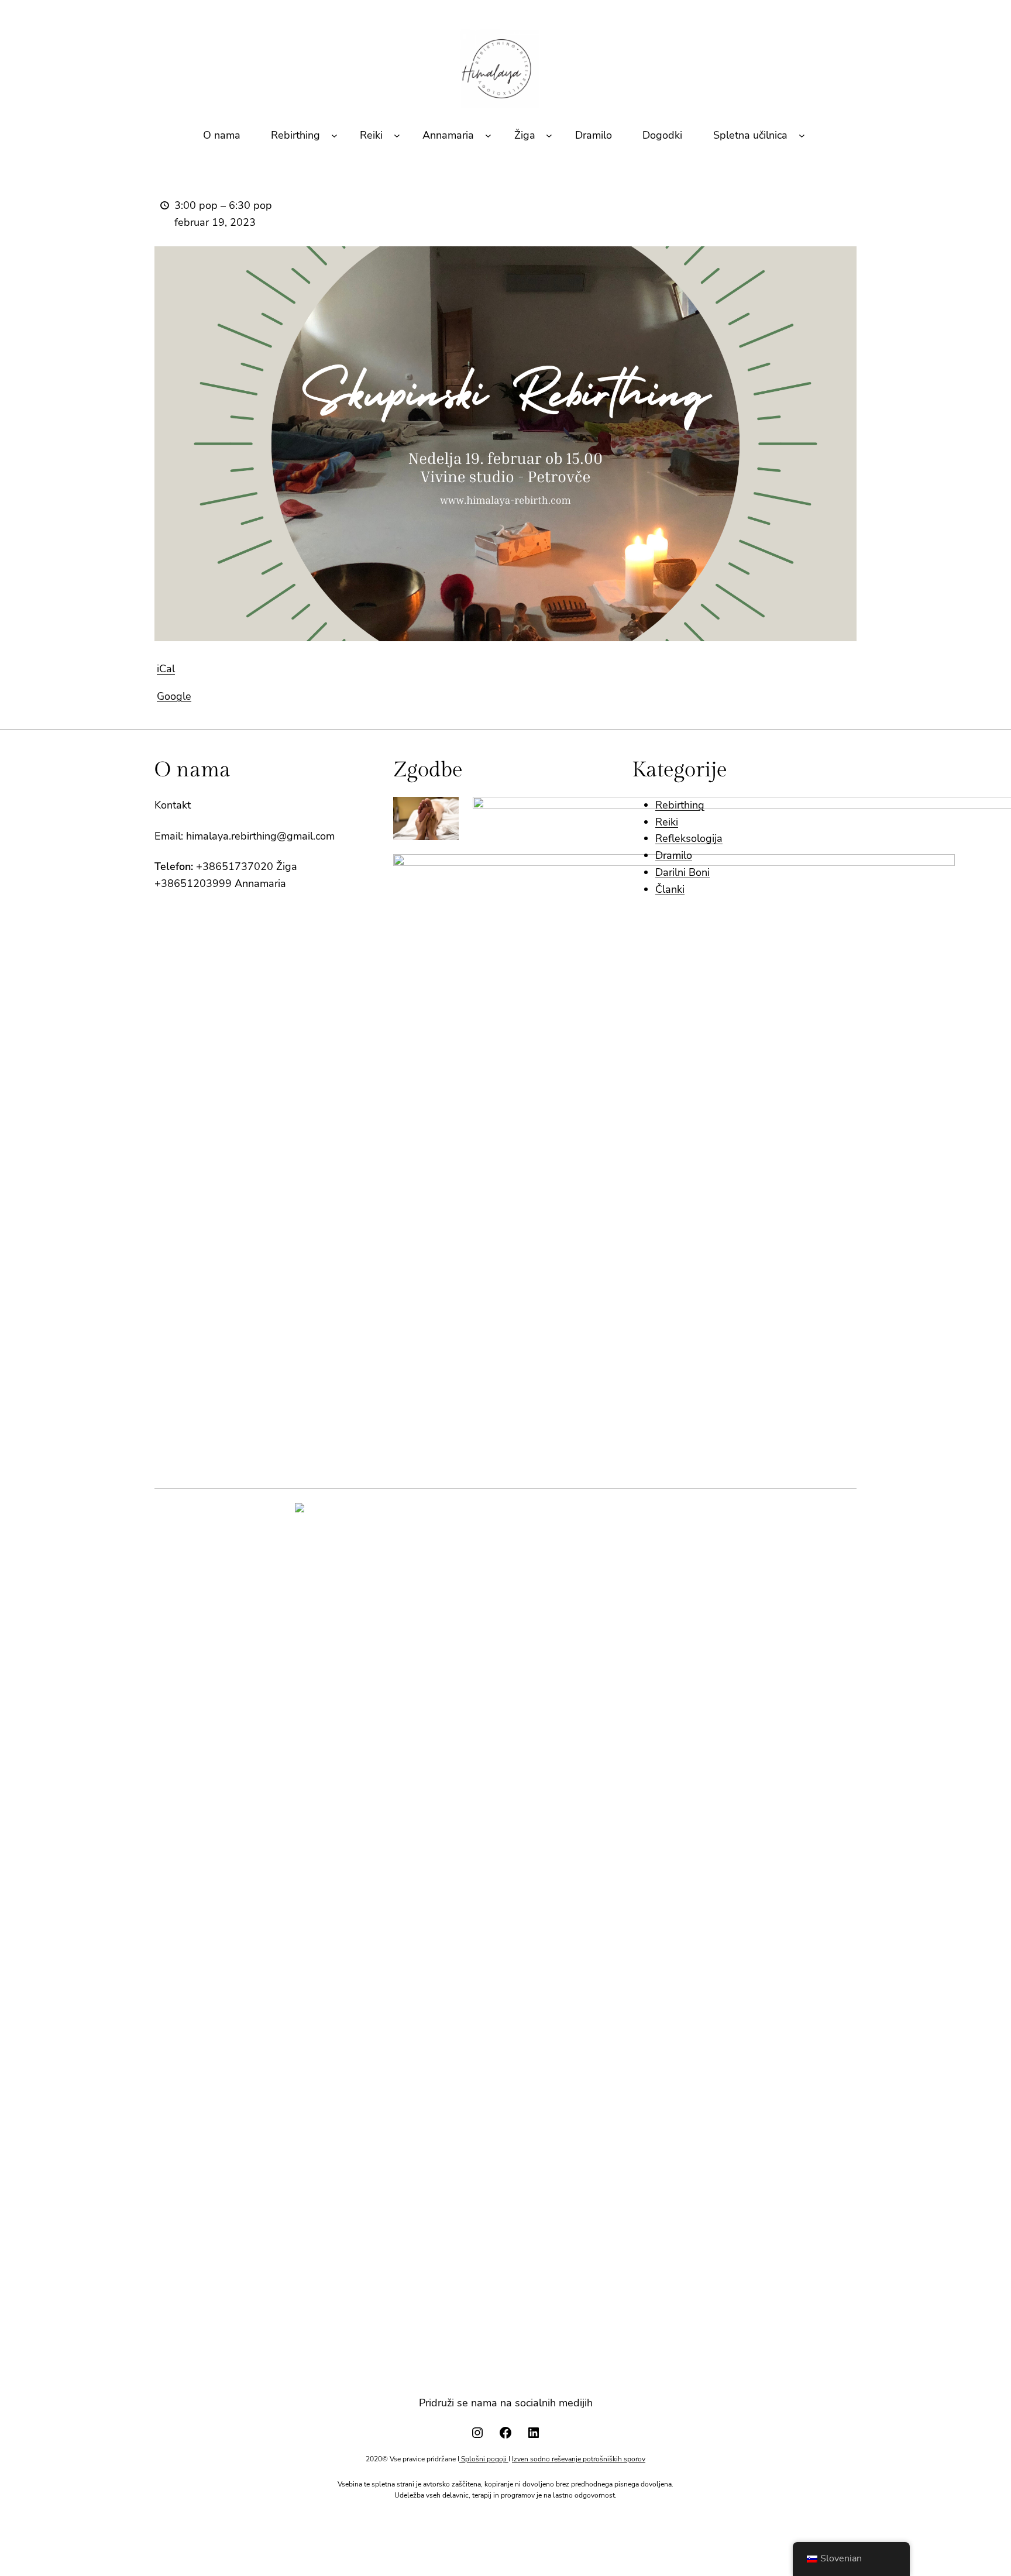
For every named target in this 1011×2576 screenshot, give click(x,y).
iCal (166, 669)
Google (174, 696)
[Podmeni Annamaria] (488, 135)
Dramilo (674, 855)
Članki (670, 889)
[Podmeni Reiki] (397, 135)
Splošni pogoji (484, 2459)
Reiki (667, 822)
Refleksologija (689, 838)
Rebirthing (680, 805)
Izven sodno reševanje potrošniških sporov (579, 2459)
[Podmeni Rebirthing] (334, 135)
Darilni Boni (682, 872)
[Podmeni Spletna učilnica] (802, 135)
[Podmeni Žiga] (549, 135)
